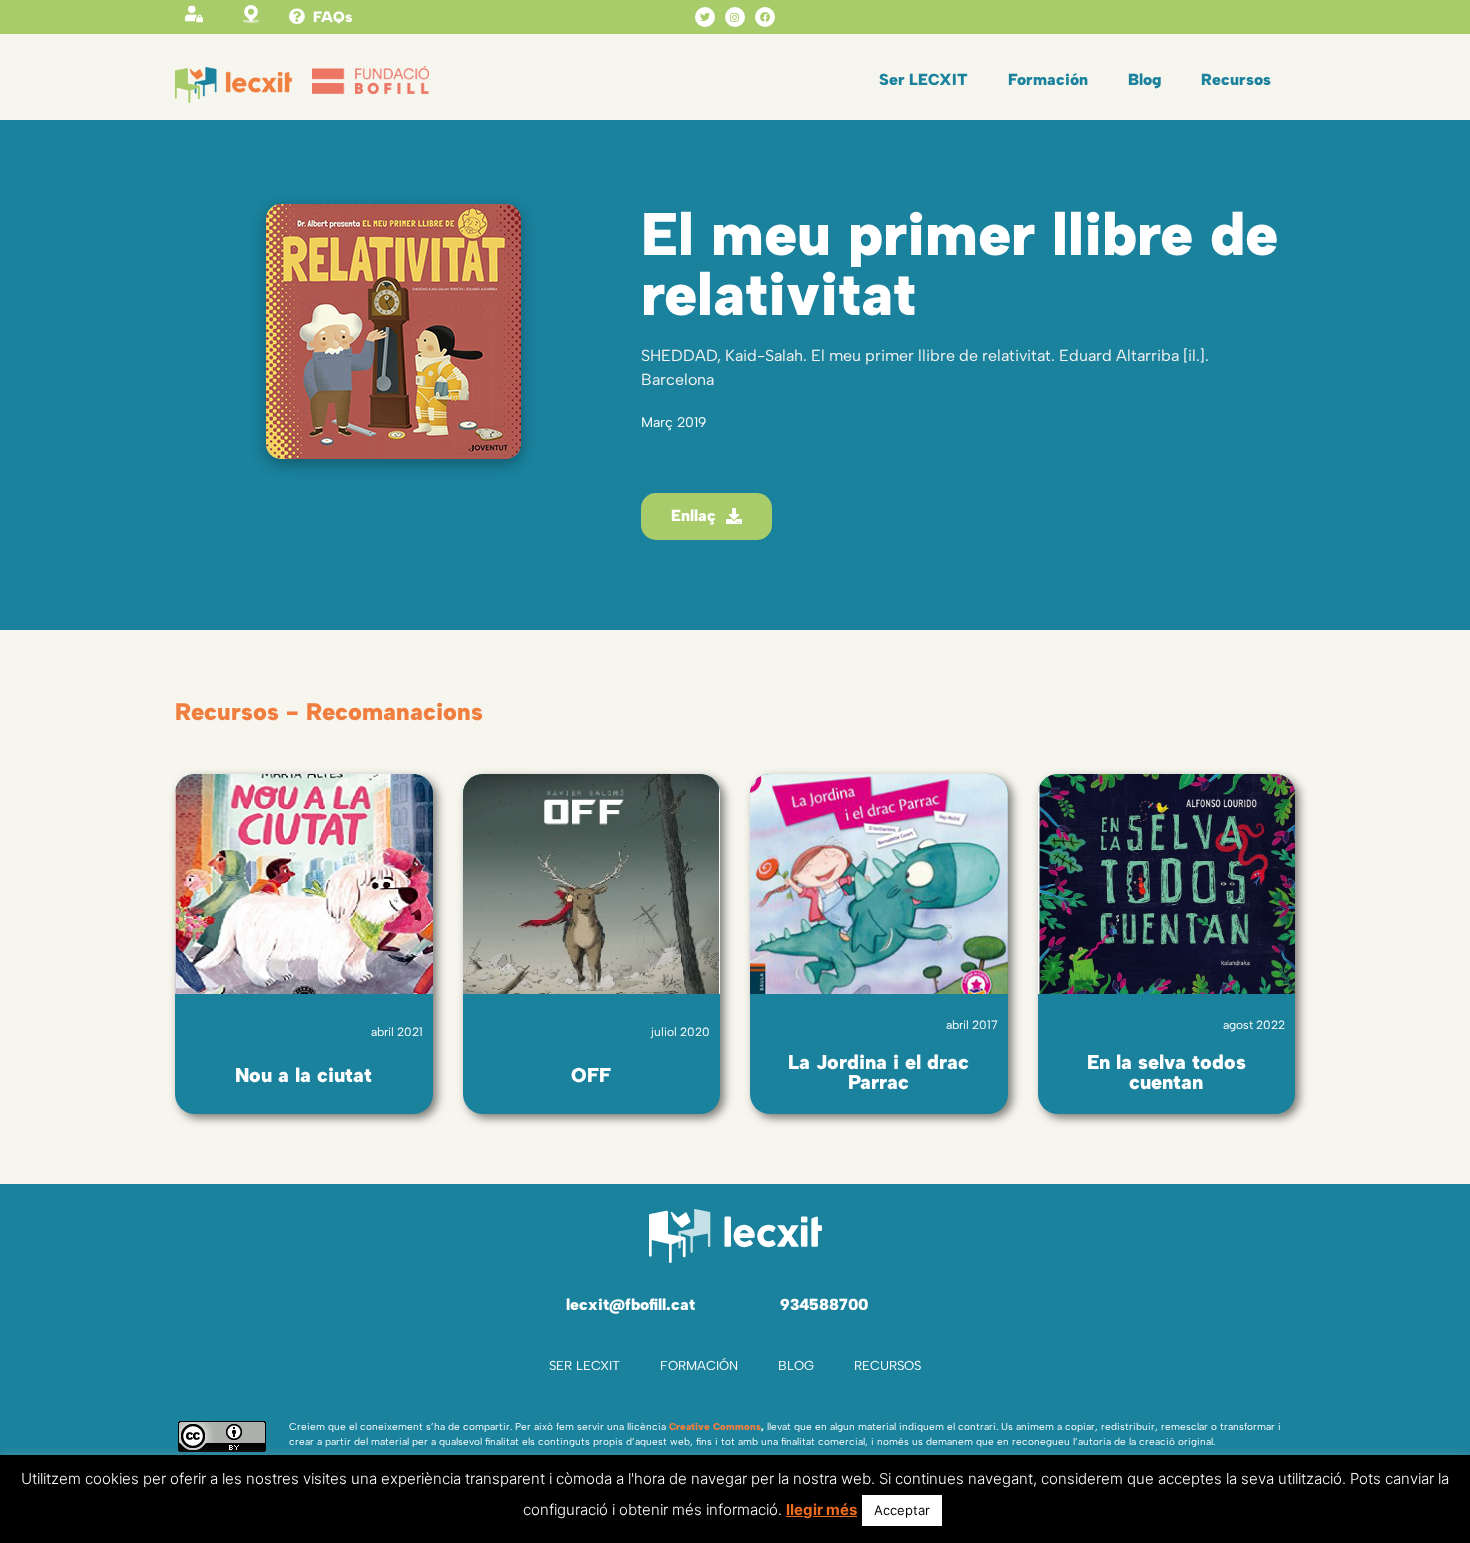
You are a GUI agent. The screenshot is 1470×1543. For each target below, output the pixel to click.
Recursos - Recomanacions (329, 711)
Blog (1144, 79)
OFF (591, 1075)
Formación (1048, 79)
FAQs (332, 17)
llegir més (821, 1509)
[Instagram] (735, 17)
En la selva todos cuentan (1166, 1072)
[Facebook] (765, 17)
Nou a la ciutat (303, 1075)
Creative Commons (715, 1426)
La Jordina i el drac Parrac (878, 1072)
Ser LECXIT (923, 79)
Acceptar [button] (902, 1510)
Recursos (1236, 79)
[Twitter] (705, 17)
